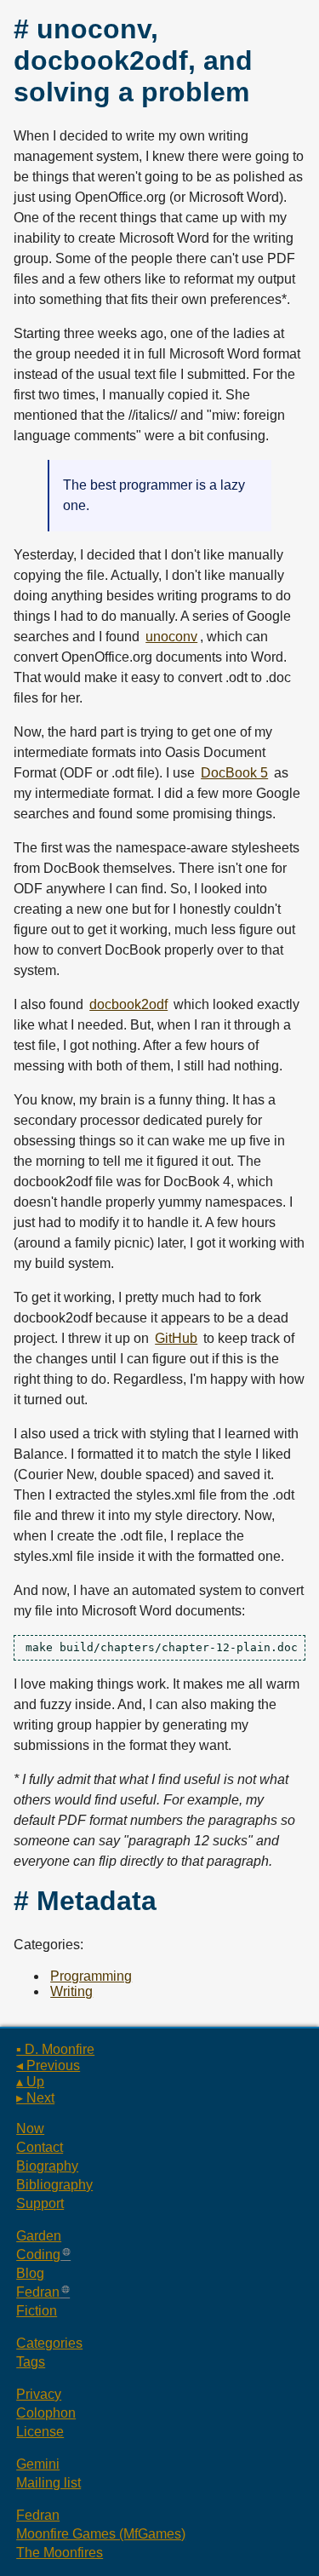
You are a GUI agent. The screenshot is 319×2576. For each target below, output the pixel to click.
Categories (49, 2343)
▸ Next (35, 2098)
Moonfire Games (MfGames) (101, 2534)
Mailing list (48, 2483)
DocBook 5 (234, 773)
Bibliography (54, 2185)
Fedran (38, 2292)
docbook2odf (128, 1004)
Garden (39, 2236)
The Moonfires (60, 2553)
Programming (91, 1976)
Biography (47, 2166)
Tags (31, 2362)
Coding (38, 2255)
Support (40, 2203)
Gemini (38, 2464)
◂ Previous (48, 2065)
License (40, 2432)
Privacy (39, 2394)
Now (30, 2128)
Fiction (37, 2311)
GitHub (176, 1338)
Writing (71, 1991)
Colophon (46, 2413)
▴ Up (30, 2082)
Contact (40, 2147)
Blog (30, 2273)
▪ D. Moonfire (55, 2049)
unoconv (171, 637)
